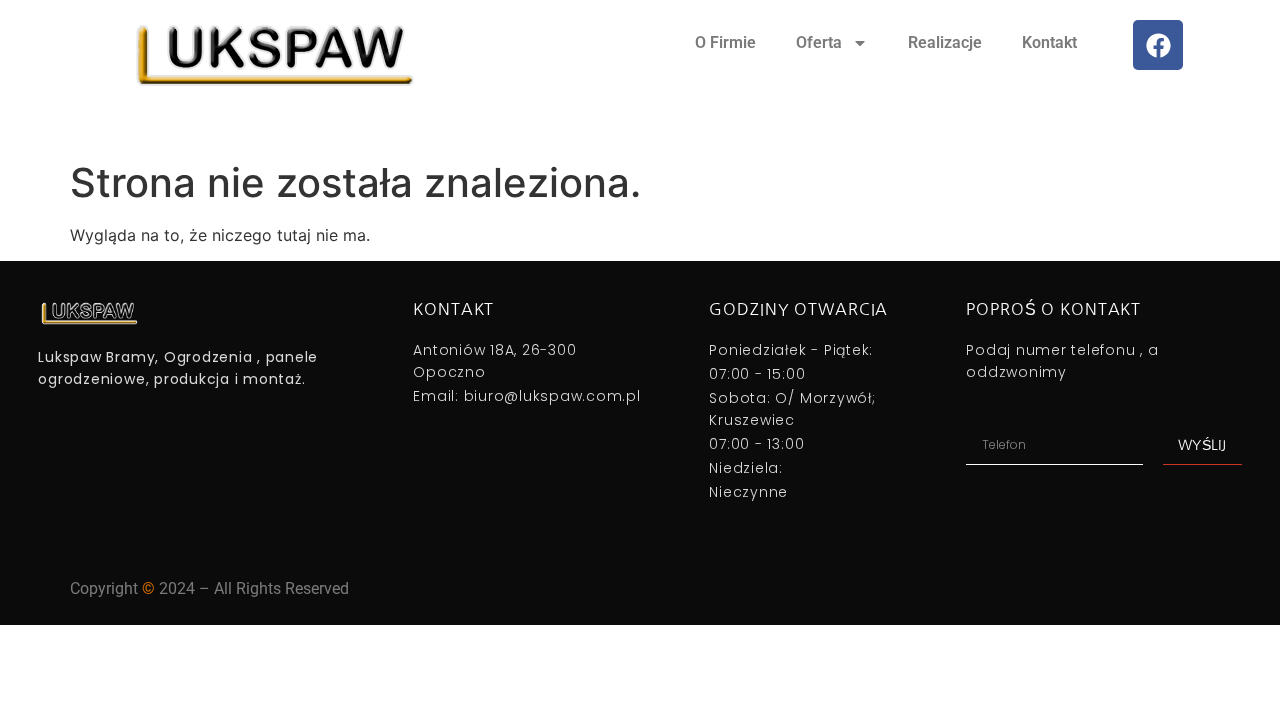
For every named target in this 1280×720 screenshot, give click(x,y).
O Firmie (725, 42)
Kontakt (1049, 42)
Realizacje (945, 42)
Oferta (819, 42)
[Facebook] (1158, 45)
